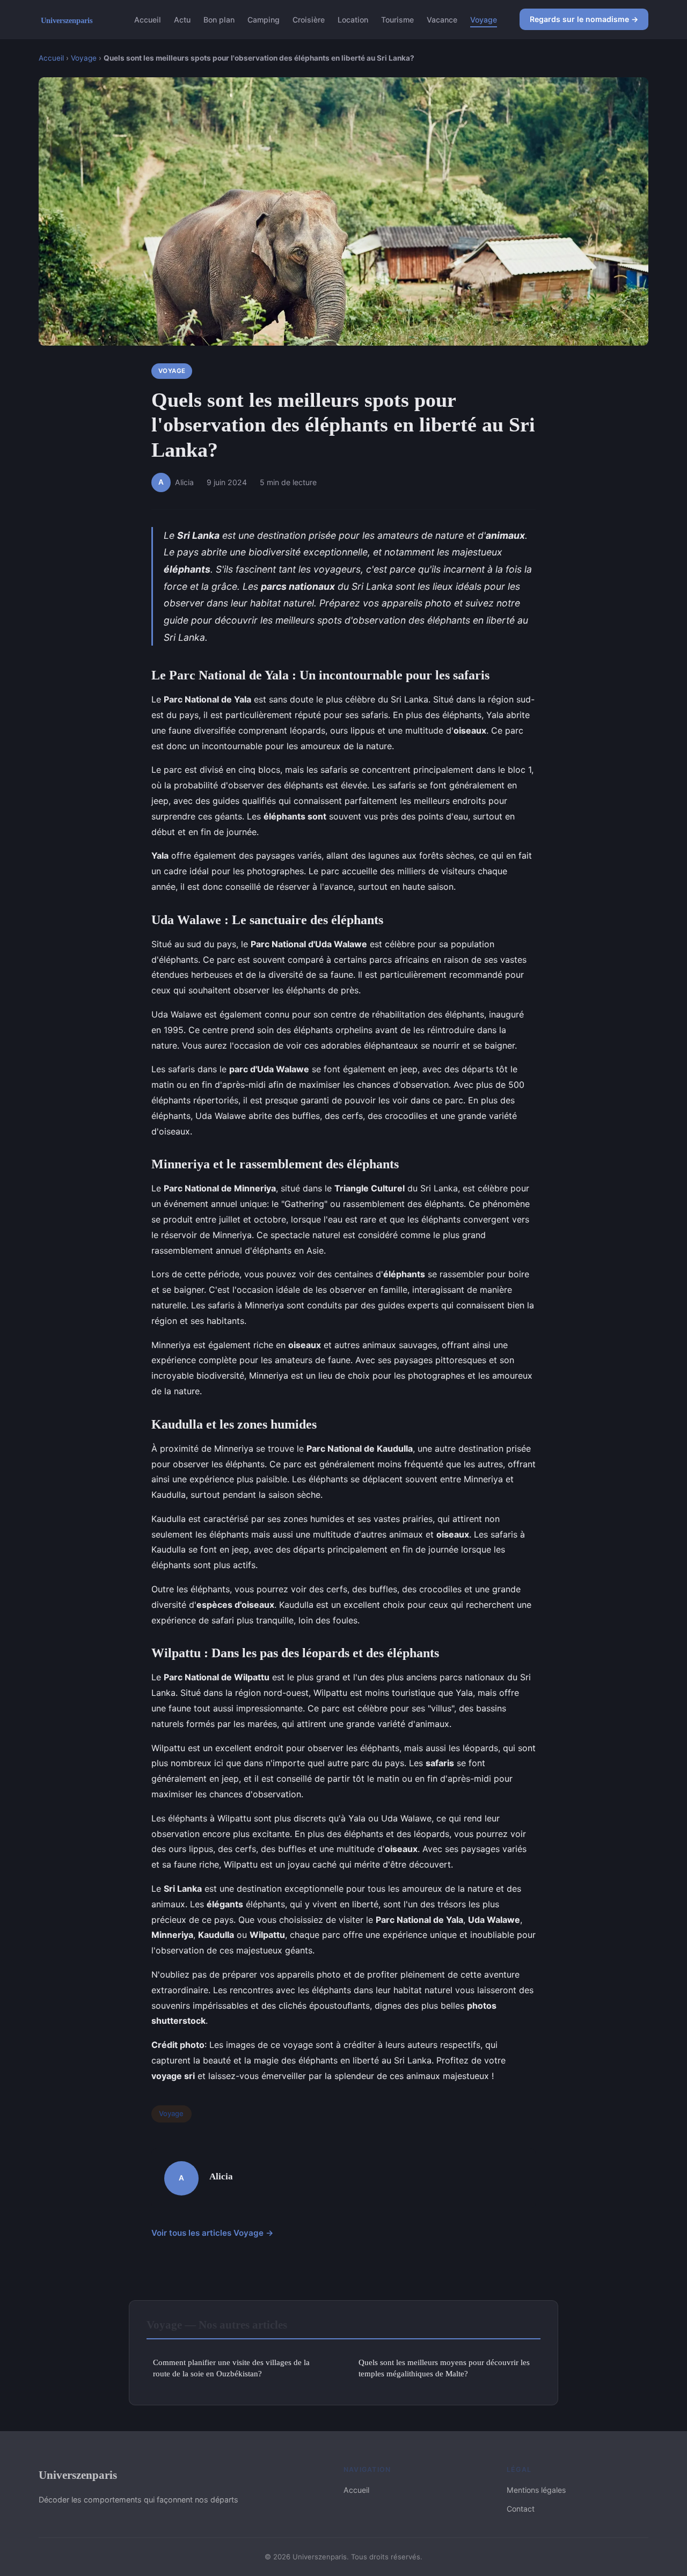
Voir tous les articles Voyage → (213, 2233)
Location (353, 19)
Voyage (484, 19)
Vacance (442, 19)
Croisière (309, 19)
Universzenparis (78, 2475)
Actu (182, 19)
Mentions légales (536, 2490)
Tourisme (397, 19)
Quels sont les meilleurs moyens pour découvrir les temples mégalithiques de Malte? (444, 2368)
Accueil (148, 19)
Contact (521, 2509)
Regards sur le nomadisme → (584, 19)
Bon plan (219, 19)
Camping (264, 19)
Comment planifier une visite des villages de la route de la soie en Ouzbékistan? (231, 2368)
